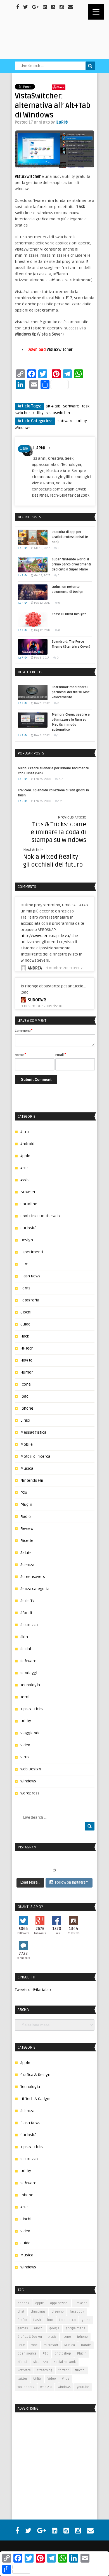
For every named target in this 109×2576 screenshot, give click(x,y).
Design (27, 1240)
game (86, 2320)
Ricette (27, 1541)
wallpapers (26, 2387)
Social (26, 1649)
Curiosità (29, 1228)
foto (50, 2320)
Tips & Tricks (32, 1709)
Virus (25, 1757)
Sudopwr (37, 1000)
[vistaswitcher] (55, 149)
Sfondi (26, 1613)
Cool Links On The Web (40, 1216)
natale (86, 2345)
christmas (38, 2312)
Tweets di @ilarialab (33, 1990)
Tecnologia (30, 1685)
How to (26, 1360)
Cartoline (29, 1204)
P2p (24, 1493)
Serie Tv (27, 1601)
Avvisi (25, 1180)
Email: (61, 1055)
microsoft (51, 2345)
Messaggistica (33, 1432)
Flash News (30, 1276)
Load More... (30, 1883)
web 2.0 (46, 2387)
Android (27, 1144)
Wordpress (30, 1793)
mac (34, 2345)
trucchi (80, 2370)
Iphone (27, 1408)
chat (21, 2312)
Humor (27, 1372)
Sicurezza (29, 1625)
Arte (24, 1168)
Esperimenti (32, 1252)
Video (25, 1745)
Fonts (25, 1288)
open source (27, 2354)
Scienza (27, 1565)
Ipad (24, 1396)
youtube (83, 2387)
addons (23, 2303)
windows (64, 2387)
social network (65, 2362)
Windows (23, 428)
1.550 (24, 449)
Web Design (31, 1769)
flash (37, 2320)
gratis (52, 2337)
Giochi (26, 1312)
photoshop (63, 2354)
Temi (25, 1697)
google (54, 2328)
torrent (64, 2370)
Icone (26, 1384)
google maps (75, 2328)
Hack (25, 1336)
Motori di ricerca (35, 1456)
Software (71, 406)
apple (40, 2303)
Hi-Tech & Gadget (35, 2099)
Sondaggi (29, 1673)
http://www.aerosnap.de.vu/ (46, 936)
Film (24, 1264)
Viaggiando (30, 1733)
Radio (26, 1517)
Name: (21, 1055)
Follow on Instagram (72, 1883)
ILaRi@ (62, 122)
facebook (77, 2312)
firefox (22, 2320)
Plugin (26, 1505)
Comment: (24, 1030)
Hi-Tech (27, 1348)
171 (61, 801)
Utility (38, 413)
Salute (26, 1553)
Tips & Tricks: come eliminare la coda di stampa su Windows (58, 832)
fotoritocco (67, 2320)
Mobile (27, 1444)
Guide (25, 1324)
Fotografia (30, 1300)
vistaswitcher (58, 413)
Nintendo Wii (32, 1481)
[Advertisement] (50, 2453)
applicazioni (59, 2303)
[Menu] (96, 12)
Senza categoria (35, 1589)
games (23, 2328)
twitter (22, 2379)
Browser (28, 1192)
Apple (25, 1156)
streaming (45, 2370)
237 (61, 779)
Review (27, 1529)
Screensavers (33, 1577)
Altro (25, 1132)
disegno (58, 2312)
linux (21, 2345)
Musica (27, 1469)
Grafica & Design (35, 2075)
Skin (24, 1637)
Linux (25, 1420)
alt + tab (53, 406)
